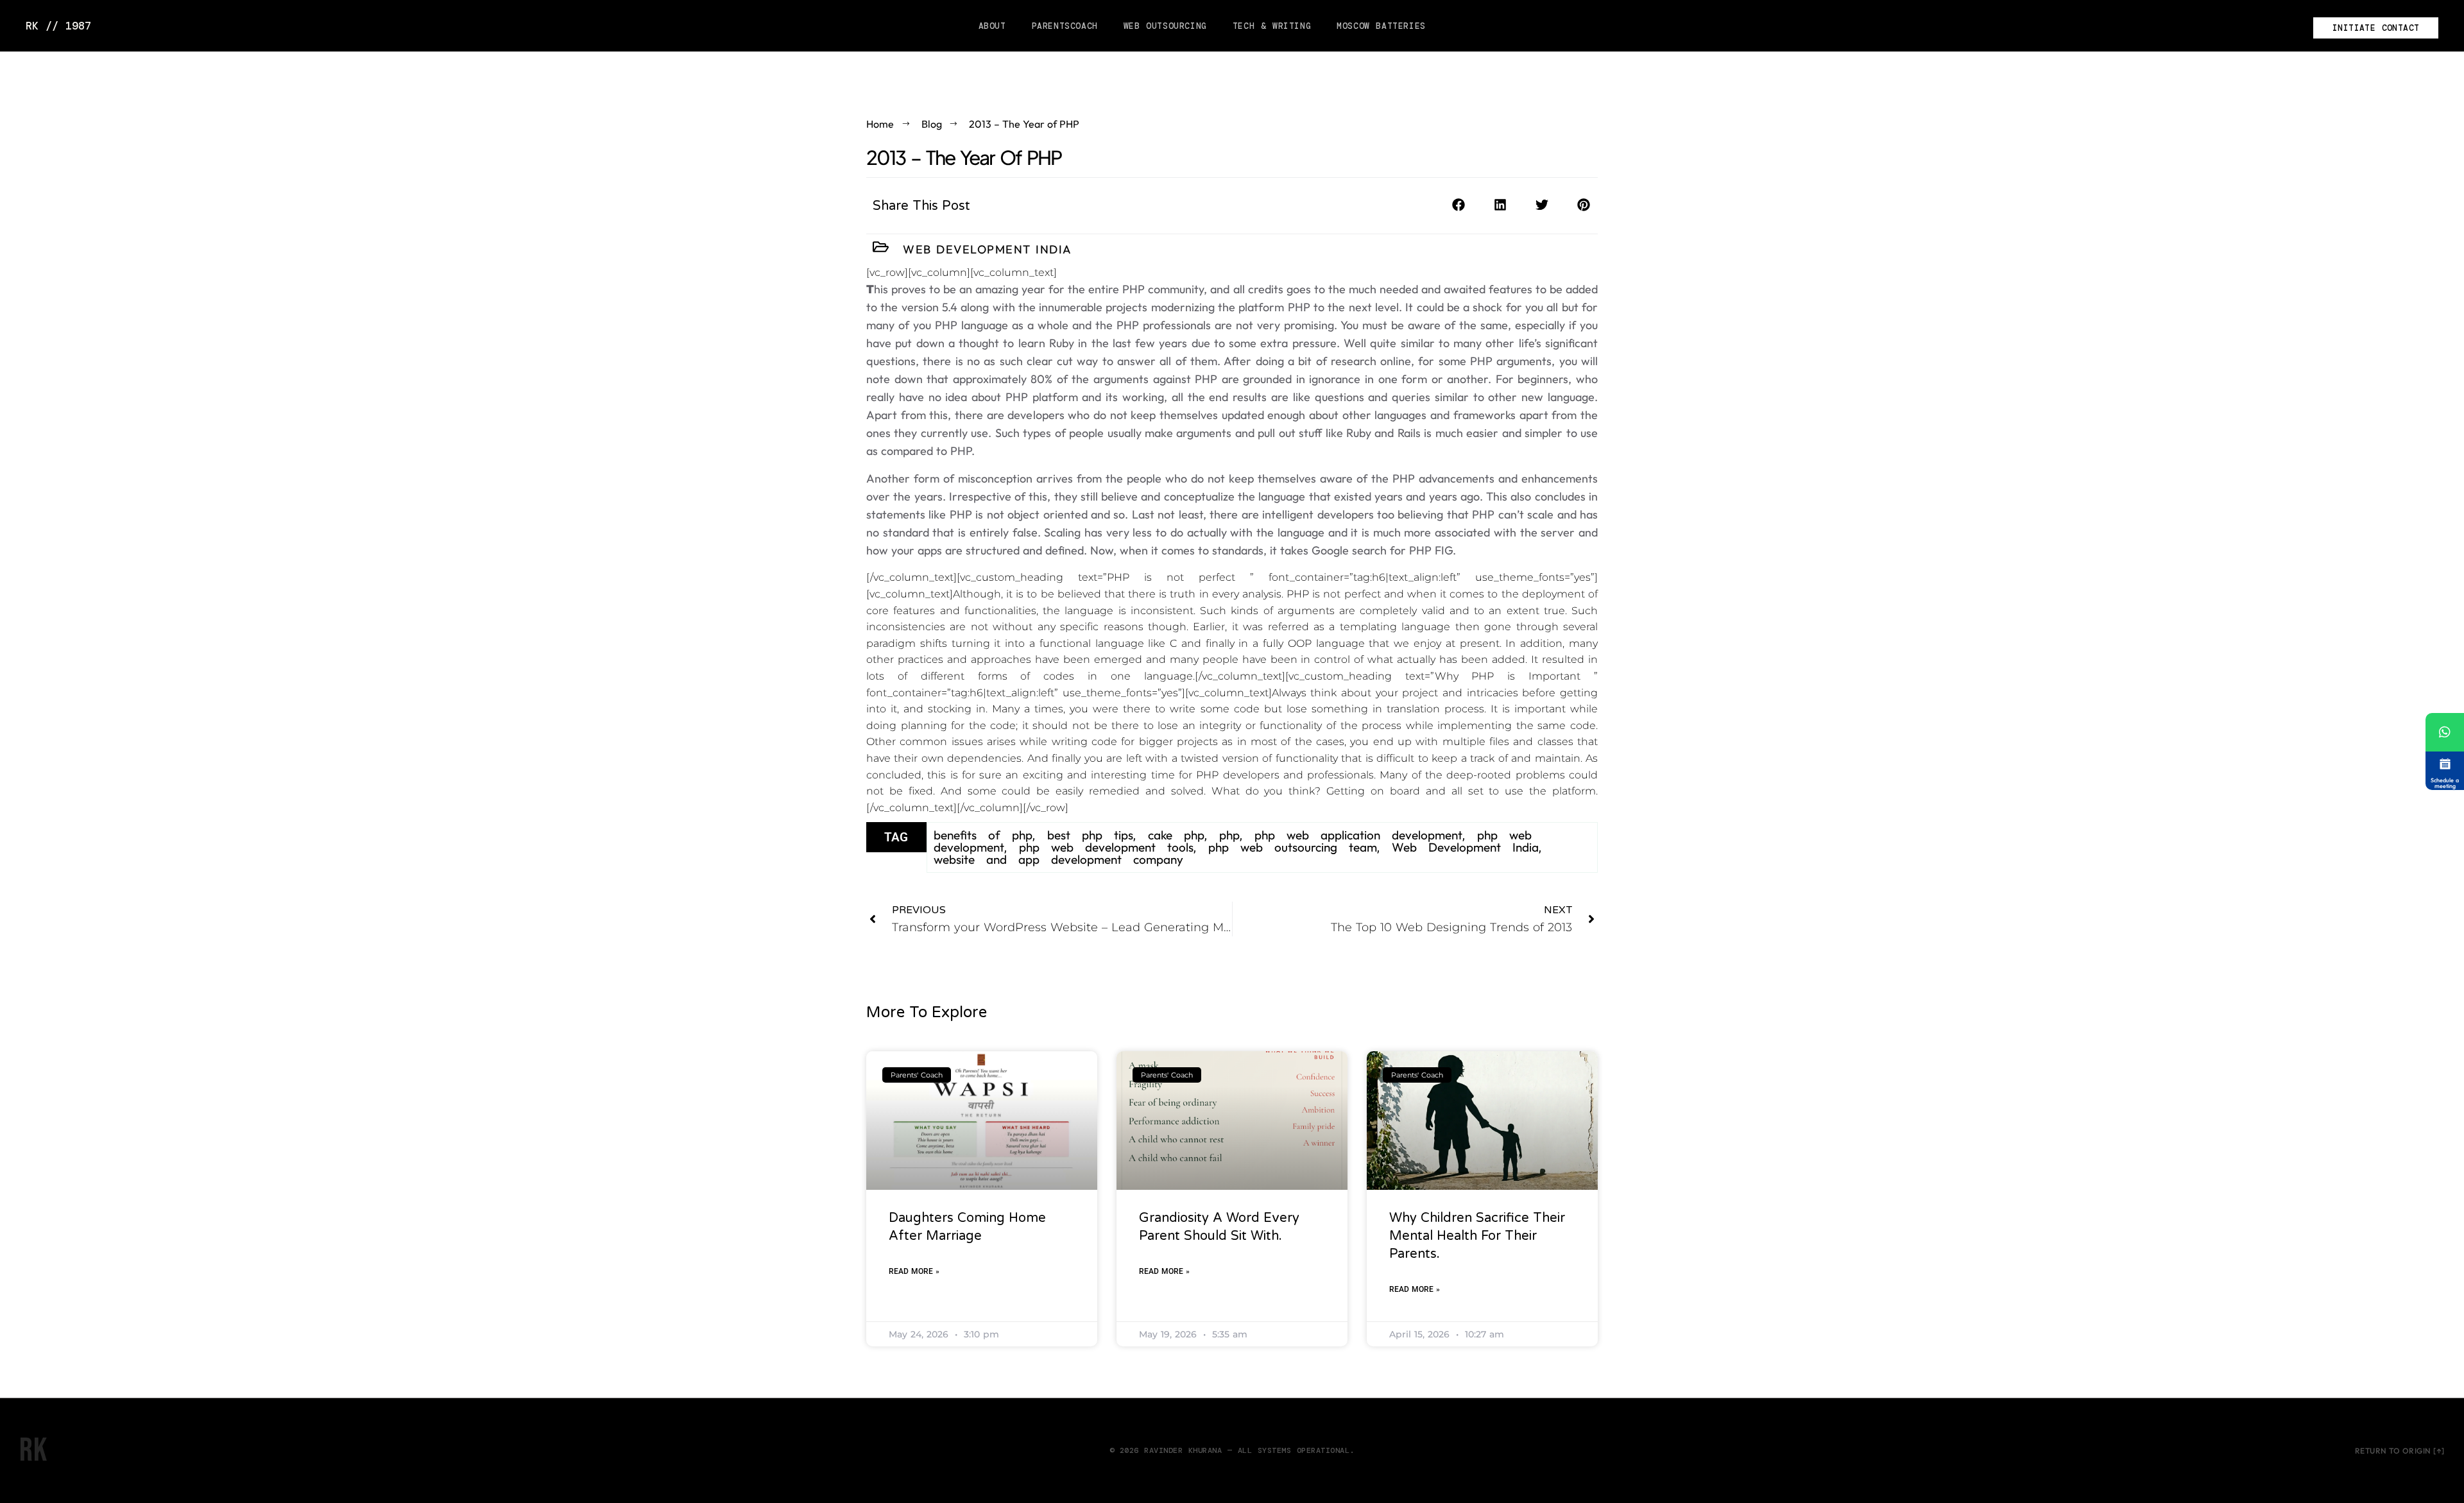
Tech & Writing (1272, 26)
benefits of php (983, 835)
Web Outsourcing (1165, 26)
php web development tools (1106, 847)
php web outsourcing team (1293, 847)
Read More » (914, 1271)
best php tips (1090, 835)
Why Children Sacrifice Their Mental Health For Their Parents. (1477, 1236)
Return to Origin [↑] (2400, 1451)
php (1229, 835)
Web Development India (988, 249)
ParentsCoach (1065, 26)
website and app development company (1058, 859)
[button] (1458, 205)
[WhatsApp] (2445, 732)
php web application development (1358, 835)
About (992, 26)
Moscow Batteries (1381, 26)
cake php (1176, 835)
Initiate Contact (2376, 28)
